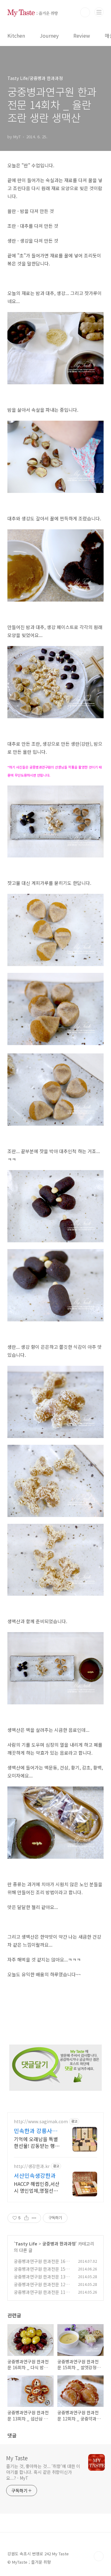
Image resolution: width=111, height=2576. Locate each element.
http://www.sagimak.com (41, 2122)
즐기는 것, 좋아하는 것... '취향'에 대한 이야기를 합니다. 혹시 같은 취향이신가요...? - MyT (43, 2472)
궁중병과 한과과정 (59, 2244)
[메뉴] (99, 12)
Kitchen (16, 35)
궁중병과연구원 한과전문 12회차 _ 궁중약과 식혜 (42, 2288)
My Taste (17, 2458)
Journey (49, 35)
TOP (99, 2556)
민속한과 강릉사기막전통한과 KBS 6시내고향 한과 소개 (36, 2131)
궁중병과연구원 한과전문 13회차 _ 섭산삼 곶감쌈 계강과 (42, 2280)
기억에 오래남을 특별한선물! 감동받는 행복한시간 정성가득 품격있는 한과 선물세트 (37, 2142)
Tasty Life (26, 2244)
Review (82, 35)
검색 (85, 12)
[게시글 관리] (34, 2218)
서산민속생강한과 (35, 2175)
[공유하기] (26, 2218)
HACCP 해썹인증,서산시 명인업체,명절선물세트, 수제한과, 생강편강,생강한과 (37, 2187)
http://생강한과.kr (32, 2166)
